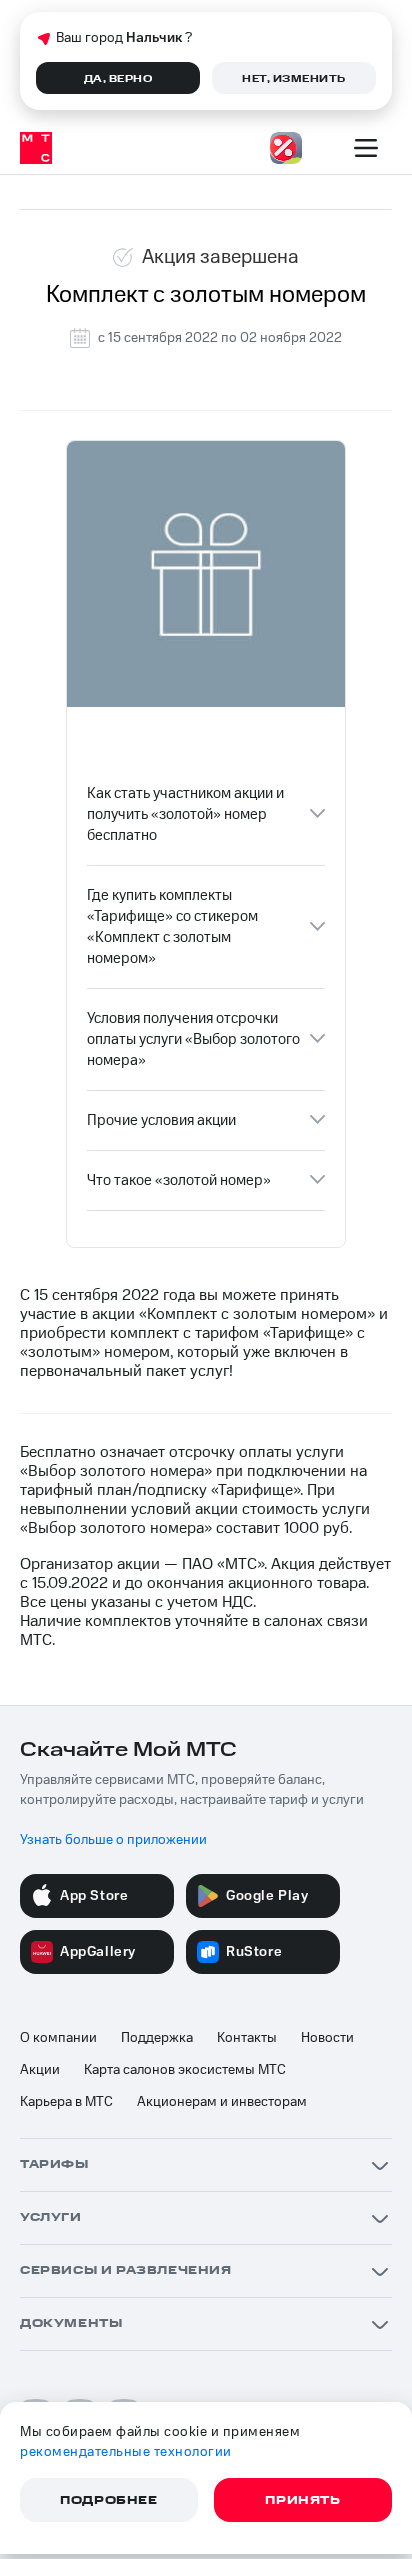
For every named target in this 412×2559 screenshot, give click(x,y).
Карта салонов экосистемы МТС (185, 2070)
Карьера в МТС (66, 2102)
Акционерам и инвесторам (222, 2102)
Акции (40, 2070)
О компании (58, 2038)
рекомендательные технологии (126, 2452)
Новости (327, 2038)
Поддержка (157, 2038)
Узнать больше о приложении (113, 1840)
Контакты (247, 2038)
